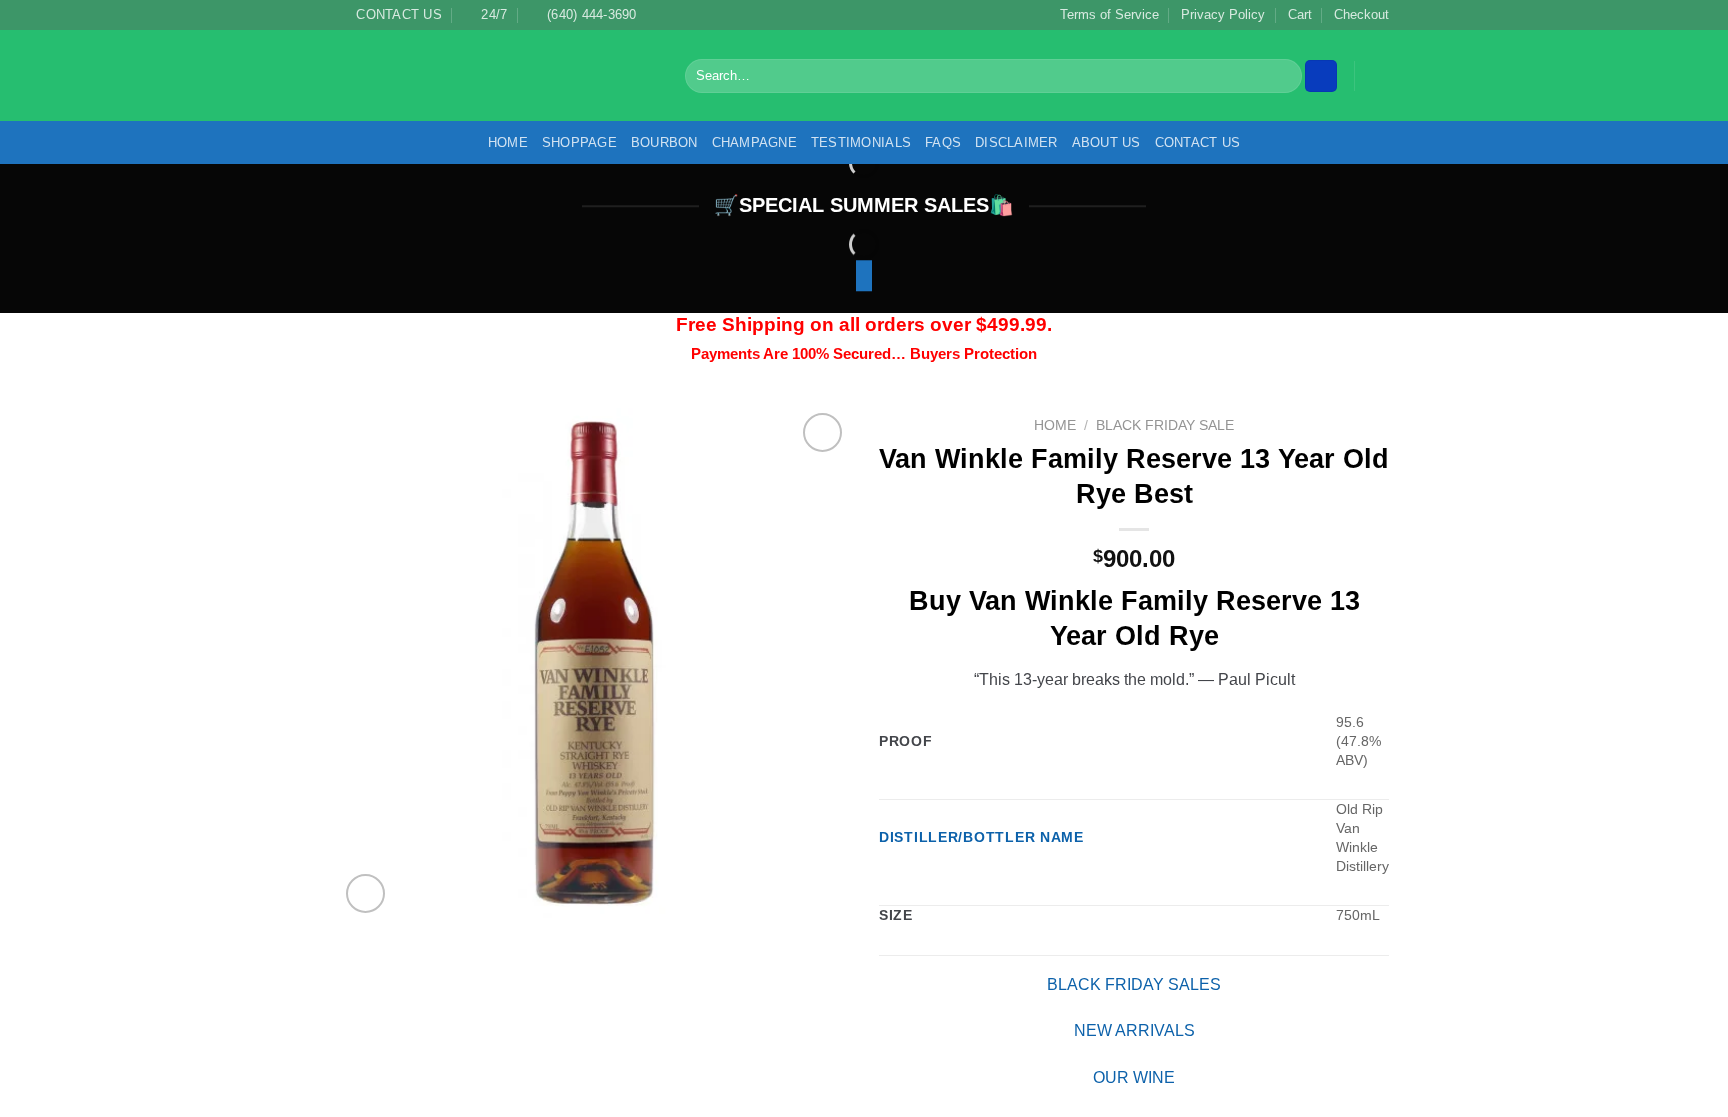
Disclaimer (1020, 142)
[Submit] (1282, 76)
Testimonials (864, 142)
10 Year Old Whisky (1305, 532)
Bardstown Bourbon (1311, 892)
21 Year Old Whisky (1304, 676)
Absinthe (1271, 820)
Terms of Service (1089, 14)
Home (505, 142)
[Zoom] (365, 893)
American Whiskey (1305, 856)
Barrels (1263, 928)
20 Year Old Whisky (1307, 640)
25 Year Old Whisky (1307, 712)
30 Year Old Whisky (1307, 748)
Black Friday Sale (1074, 425)
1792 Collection (1292, 568)
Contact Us (1201, 142)
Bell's (1256, 965)
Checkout (1357, 14)
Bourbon (666, 142)
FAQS (946, 142)
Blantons (1271, 1073)
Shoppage (578, 142)
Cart (1290, 14)
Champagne (759, 142)
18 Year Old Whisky (1305, 604)
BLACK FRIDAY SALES (1044, 1080)
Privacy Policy (1209, 14)
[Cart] (1379, 76)
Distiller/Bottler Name (972, 934)
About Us (1109, 142)
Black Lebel (1278, 1037)
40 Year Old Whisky (1308, 784)
